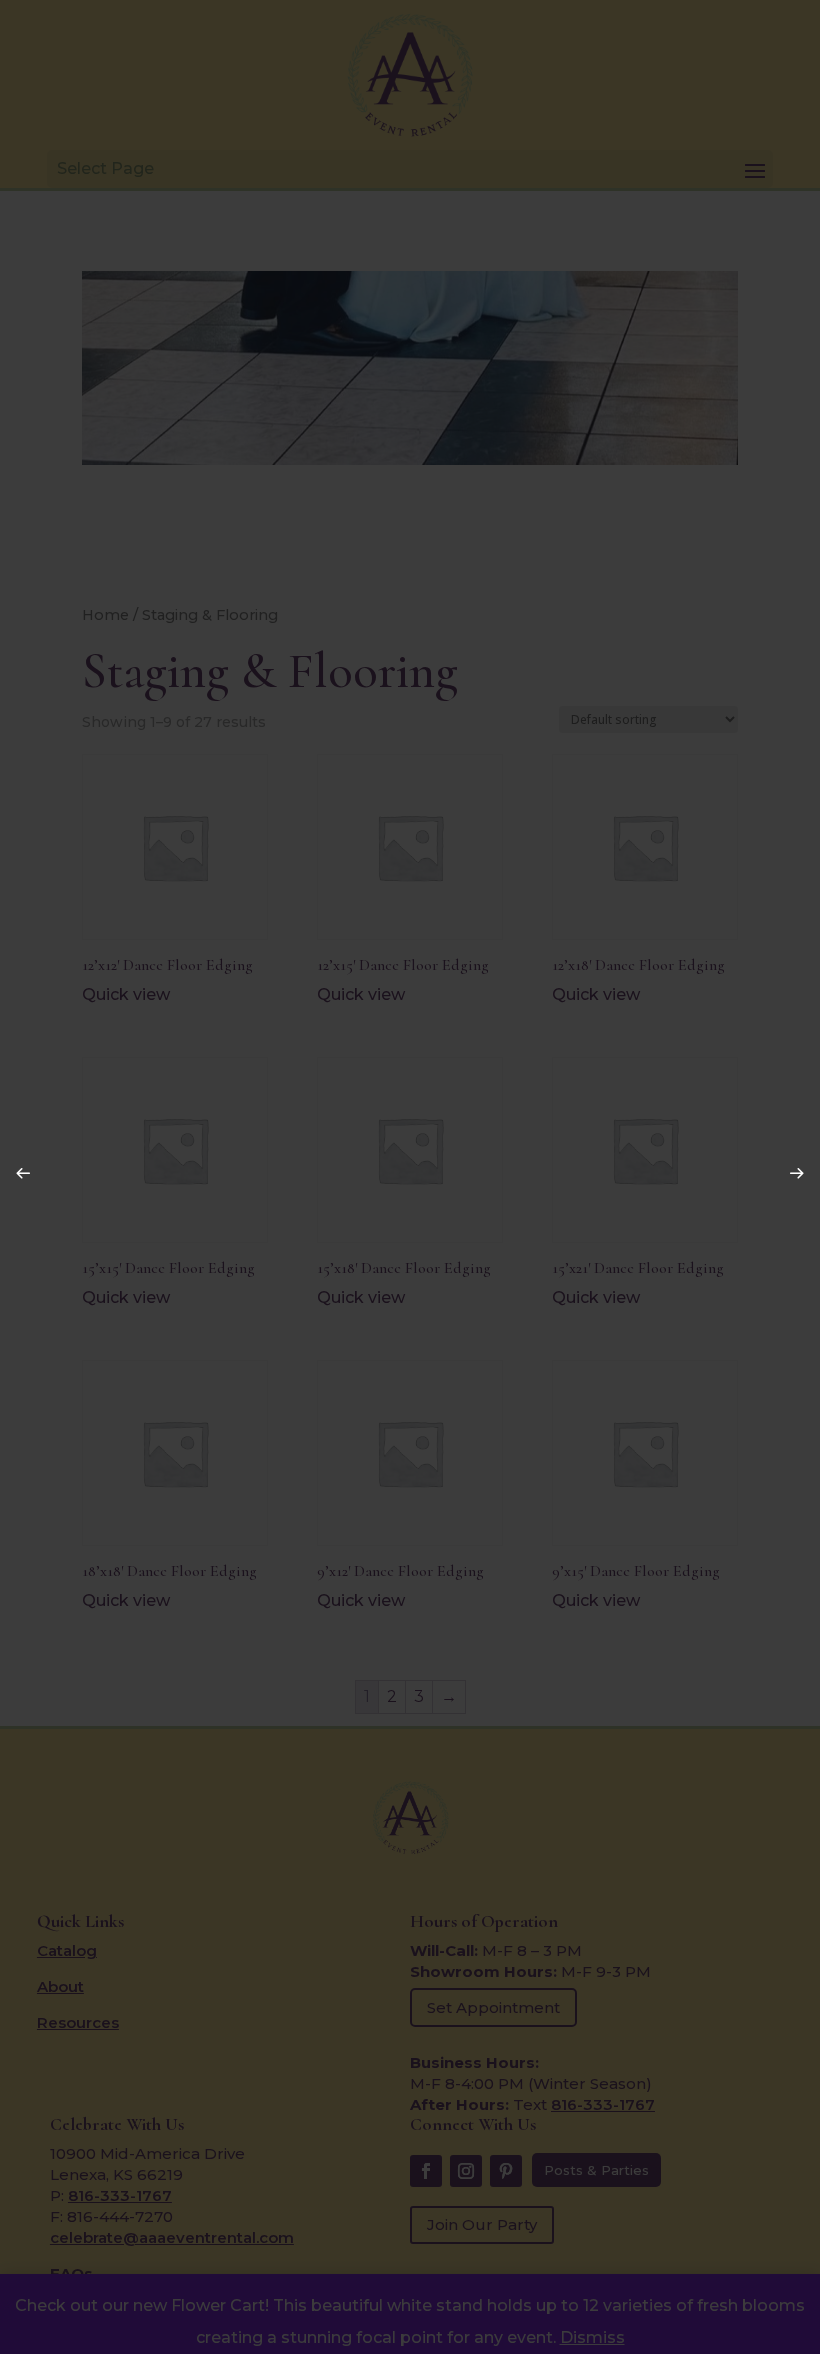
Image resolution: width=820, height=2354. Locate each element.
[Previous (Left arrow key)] (18, 1169)
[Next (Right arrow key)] (792, 1169)
